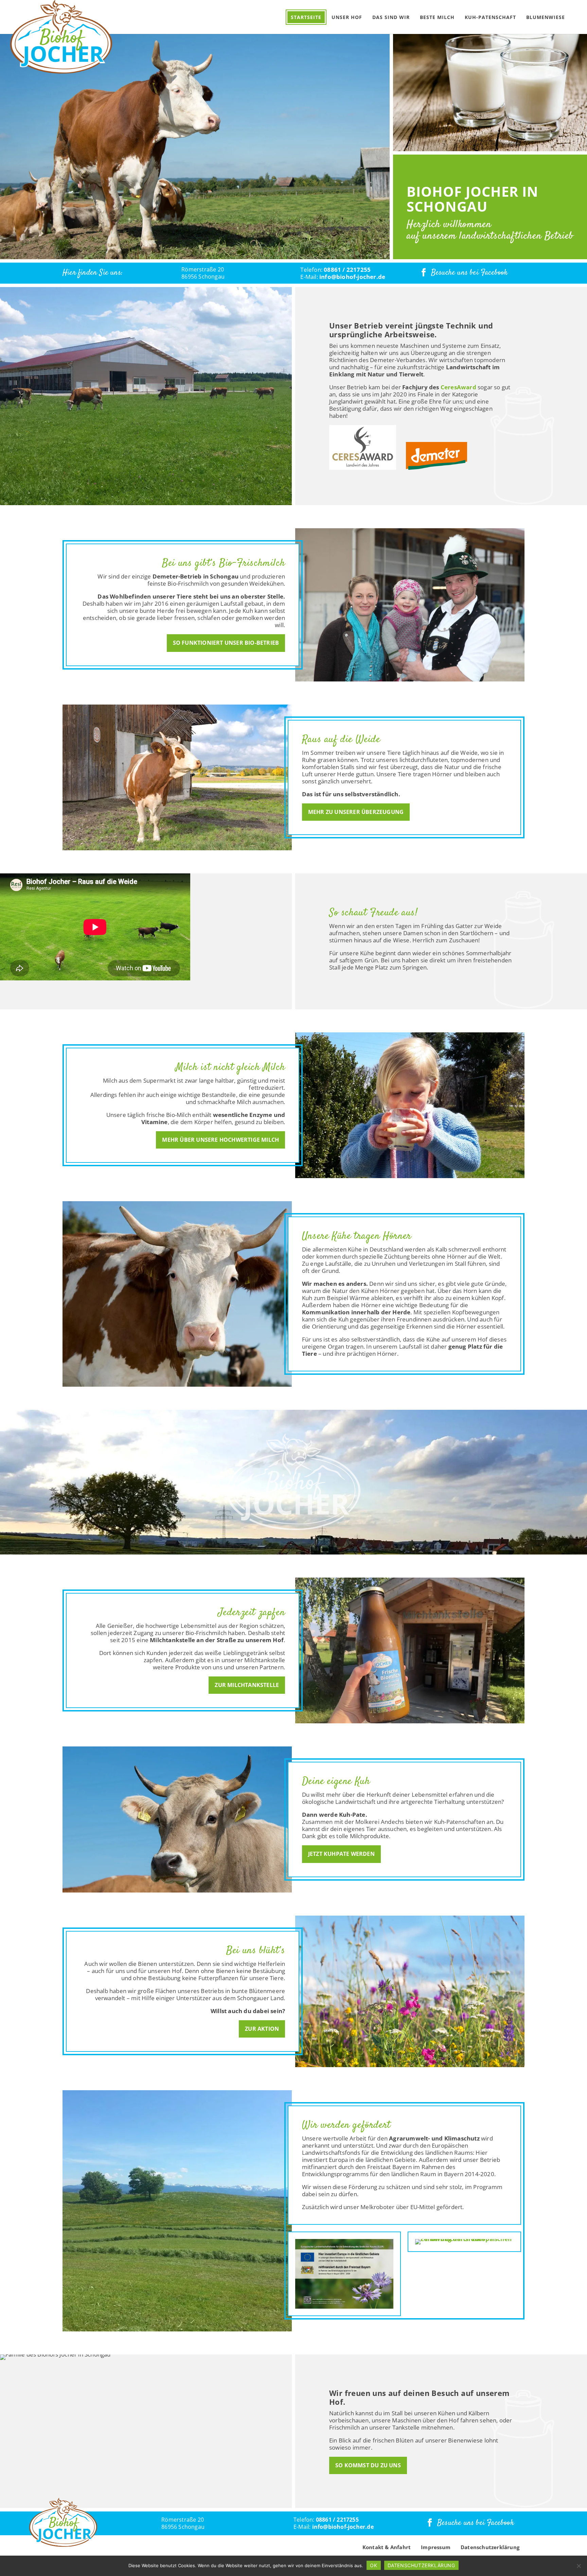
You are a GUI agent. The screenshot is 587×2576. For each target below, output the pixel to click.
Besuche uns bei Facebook (469, 273)
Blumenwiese (546, 17)
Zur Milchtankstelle (247, 1685)
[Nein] (579, 2566)
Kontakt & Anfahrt (387, 2547)
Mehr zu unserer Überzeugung (356, 812)
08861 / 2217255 (347, 270)
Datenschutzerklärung (490, 2547)
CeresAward (458, 387)
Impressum (436, 2547)
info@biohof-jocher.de (352, 277)
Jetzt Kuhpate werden (341, 1854)
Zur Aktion (262, 2029)
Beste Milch (437, 17)
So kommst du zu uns (368, 2465)
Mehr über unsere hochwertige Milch (220, 1140)
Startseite (306, 17)
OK (373, 2565)
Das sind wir (391, 17)
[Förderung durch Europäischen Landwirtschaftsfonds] (344, 2274)
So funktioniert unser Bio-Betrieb (226, 643)
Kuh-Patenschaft (490, 17)
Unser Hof (347, 17)
